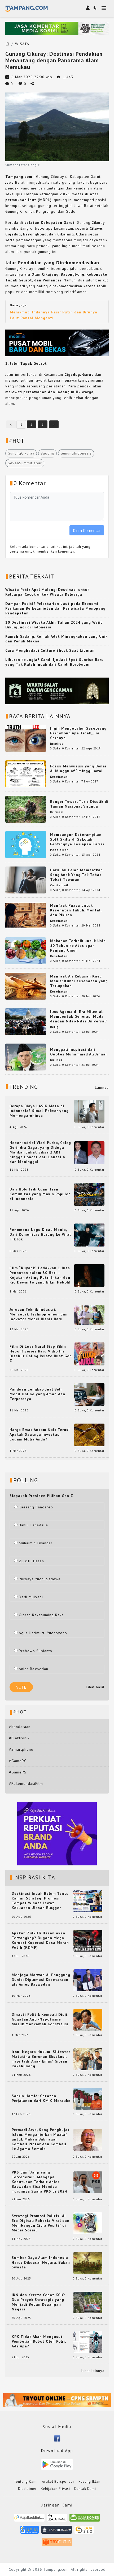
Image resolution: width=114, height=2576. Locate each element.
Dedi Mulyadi (31, 1597)
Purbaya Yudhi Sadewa (40, 1579)
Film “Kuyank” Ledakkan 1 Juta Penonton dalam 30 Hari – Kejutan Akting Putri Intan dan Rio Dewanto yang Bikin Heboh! (40, 1275)
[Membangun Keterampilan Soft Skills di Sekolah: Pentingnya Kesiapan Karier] (26, 844)
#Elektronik (19, 1738)
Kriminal (57, 812)
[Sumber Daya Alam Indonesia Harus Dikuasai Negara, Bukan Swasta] (88, 2263)
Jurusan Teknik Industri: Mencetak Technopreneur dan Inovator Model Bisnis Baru (39, 1314)
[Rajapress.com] (57, 2532)
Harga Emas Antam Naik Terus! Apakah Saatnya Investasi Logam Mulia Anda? (40, 1434)
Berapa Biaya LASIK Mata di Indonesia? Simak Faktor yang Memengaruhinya (39, 1111)
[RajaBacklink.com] (29, 2520)
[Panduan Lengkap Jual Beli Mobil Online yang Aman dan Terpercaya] (89, 1394)
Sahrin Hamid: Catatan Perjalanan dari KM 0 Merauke (41, 2098)
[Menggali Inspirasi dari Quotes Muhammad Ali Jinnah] (26, 1057)
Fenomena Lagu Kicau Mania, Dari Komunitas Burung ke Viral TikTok (40, 1234)
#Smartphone (21, 1749)
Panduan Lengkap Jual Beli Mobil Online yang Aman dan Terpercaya (37, 1394)
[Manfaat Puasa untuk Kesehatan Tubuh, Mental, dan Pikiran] (26, 915)
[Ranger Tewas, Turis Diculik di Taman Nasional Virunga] (26, 809)
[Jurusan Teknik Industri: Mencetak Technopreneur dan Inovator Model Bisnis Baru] (89, 1314)
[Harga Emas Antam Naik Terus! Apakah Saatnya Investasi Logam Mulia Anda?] (89, 1435)
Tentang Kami (26, 2482)
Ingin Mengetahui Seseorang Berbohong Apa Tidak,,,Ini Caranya (78, 733)
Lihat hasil (95, 1687)
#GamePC (18, 1761)
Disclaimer (27, 2489)
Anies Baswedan (34, 1669)
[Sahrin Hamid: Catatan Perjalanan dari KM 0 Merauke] (88, 2098)
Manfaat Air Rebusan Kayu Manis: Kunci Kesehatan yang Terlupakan (79, 981)
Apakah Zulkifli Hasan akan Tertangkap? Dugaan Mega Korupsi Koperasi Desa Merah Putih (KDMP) (40, 1940)
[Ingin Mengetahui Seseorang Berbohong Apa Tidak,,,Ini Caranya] (26, 738)
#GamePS (18, 1772)
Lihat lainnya (93, 2371)
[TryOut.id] (57, 2544)
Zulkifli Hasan (31, 1561)
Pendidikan (59, 850)
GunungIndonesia (76, 453)
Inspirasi (57, 744)
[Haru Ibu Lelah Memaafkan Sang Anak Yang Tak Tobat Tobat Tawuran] (26, 879)
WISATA (22, 44)
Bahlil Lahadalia (33, 1525)
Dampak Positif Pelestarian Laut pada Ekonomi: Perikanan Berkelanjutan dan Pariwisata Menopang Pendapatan (55, 608)
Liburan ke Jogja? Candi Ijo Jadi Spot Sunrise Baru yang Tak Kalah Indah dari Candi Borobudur (54, 662)
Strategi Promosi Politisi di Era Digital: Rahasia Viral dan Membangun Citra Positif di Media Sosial (41, 2223)
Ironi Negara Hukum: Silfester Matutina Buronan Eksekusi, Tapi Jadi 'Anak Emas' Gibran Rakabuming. (41, 2059)
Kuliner (56, 1060)
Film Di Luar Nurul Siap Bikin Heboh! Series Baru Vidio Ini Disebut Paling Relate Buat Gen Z (41, 1354)
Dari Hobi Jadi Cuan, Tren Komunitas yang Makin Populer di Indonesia (40, 1194)
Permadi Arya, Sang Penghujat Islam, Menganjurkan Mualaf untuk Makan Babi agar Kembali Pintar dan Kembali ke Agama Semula (41, 2139)
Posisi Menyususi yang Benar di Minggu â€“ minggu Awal (78, 768)
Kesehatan (59, 777)
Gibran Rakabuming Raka (41, 1615)
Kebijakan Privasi (55, 2489)
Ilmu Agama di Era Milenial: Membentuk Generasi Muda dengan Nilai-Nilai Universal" (79, 1016)
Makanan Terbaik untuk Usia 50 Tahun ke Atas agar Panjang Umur (78, 946)
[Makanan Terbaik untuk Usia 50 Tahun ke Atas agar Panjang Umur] (26, 950)
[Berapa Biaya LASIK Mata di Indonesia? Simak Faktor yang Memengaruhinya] (89, 1111)
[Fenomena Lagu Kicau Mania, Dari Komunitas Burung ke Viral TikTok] (89, 1235)
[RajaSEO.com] (84, 2532)
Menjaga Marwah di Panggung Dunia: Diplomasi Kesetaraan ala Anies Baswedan (41, 1980)
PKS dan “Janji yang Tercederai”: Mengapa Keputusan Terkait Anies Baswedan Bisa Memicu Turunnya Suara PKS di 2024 (39, 2182)
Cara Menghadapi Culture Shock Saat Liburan (50, 650)
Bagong (47, 453)
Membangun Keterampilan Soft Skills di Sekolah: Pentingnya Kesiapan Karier (77, 839)
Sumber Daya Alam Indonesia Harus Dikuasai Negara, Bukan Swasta (41, 2262)
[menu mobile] (104, 9)
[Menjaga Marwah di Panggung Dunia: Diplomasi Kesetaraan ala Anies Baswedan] (88, 1980)
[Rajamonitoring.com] (30, 2532)
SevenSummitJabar (25, 463)
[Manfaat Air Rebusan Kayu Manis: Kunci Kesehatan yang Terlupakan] (26, 986)
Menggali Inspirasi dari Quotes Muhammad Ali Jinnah (79, 1052)
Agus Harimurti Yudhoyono (43, 1633)
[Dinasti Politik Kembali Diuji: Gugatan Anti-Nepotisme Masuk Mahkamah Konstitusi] (88, 2019)
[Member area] (88, 8)
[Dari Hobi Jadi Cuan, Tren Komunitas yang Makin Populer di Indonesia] (89, 1194)
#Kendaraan (20, 1727)
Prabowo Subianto (36, 1651)
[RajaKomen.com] (85, 2520)
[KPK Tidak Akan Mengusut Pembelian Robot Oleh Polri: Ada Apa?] (88, 2342)
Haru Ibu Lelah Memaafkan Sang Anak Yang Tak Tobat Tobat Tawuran (76, 875)
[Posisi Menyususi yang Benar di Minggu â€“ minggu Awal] (26, 773)
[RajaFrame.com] (57, 2520)
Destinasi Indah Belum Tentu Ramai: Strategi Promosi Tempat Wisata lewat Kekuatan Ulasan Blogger (40, 1901)
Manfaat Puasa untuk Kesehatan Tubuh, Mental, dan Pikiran (76, 910)
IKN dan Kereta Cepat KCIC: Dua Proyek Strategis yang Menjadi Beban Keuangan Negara (38, 2302)
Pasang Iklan (89, 2482)
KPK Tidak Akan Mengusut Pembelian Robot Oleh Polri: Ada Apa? (39, 2341)
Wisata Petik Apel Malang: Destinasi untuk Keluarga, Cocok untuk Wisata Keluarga (47, 592)
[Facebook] (57, 2438)
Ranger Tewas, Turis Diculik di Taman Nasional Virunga (79, 804)
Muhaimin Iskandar (36, 1543)
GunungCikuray (21, 453)
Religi (55, 1027)
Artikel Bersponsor (58, 2482)
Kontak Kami (85, 2489)
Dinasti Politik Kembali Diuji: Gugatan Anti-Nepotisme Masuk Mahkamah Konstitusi (40, 2019)
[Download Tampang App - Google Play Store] (57, 2464)
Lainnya (102, 1087)
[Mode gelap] (95, 8)
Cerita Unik (60, 885)
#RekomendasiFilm (26, 1783)
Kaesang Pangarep (36, 1507)
